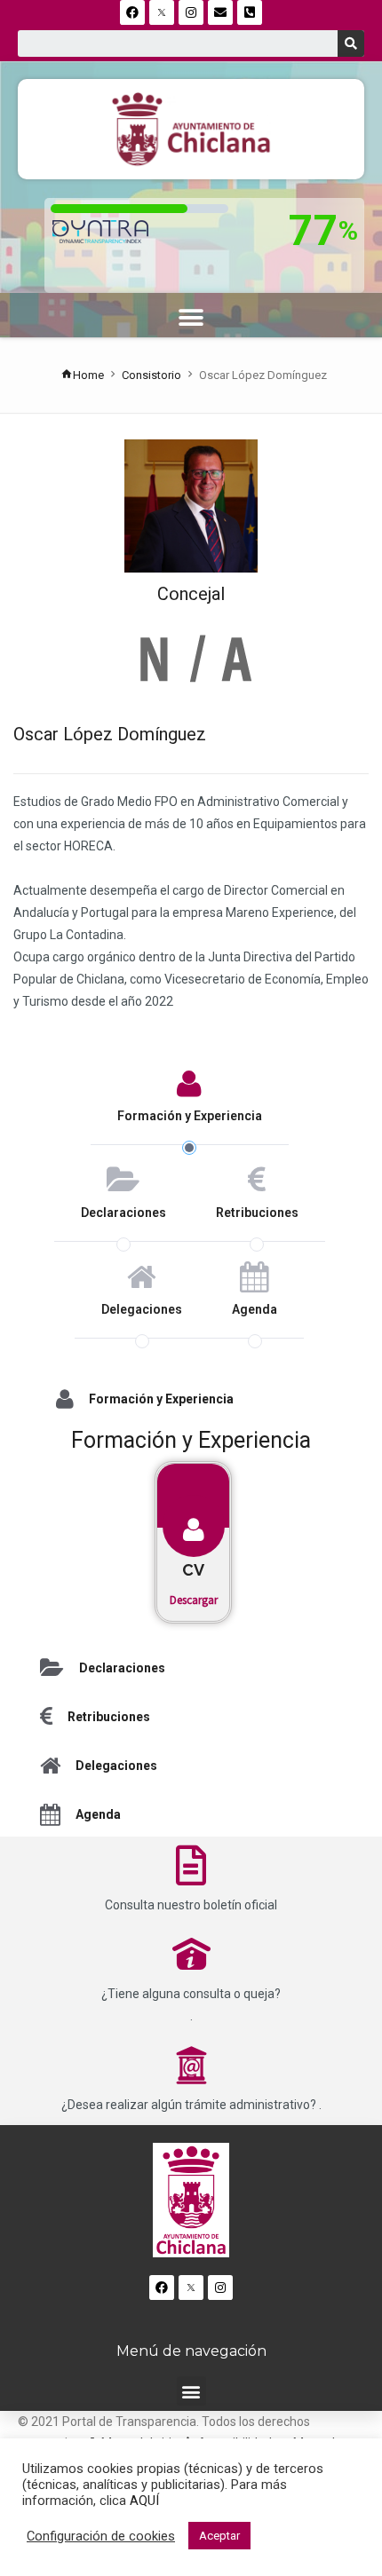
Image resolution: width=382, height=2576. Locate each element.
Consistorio (151, 375)
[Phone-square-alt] (250, 12)
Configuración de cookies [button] (101, 2536)
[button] (191, 317)
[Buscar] (351, 43)
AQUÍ (144, 2501)
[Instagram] (191, 12)
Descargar (194, 1600)
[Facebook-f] (132, 12)
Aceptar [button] (219, 2536)
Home (88, 375)
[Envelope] (220, 12)
